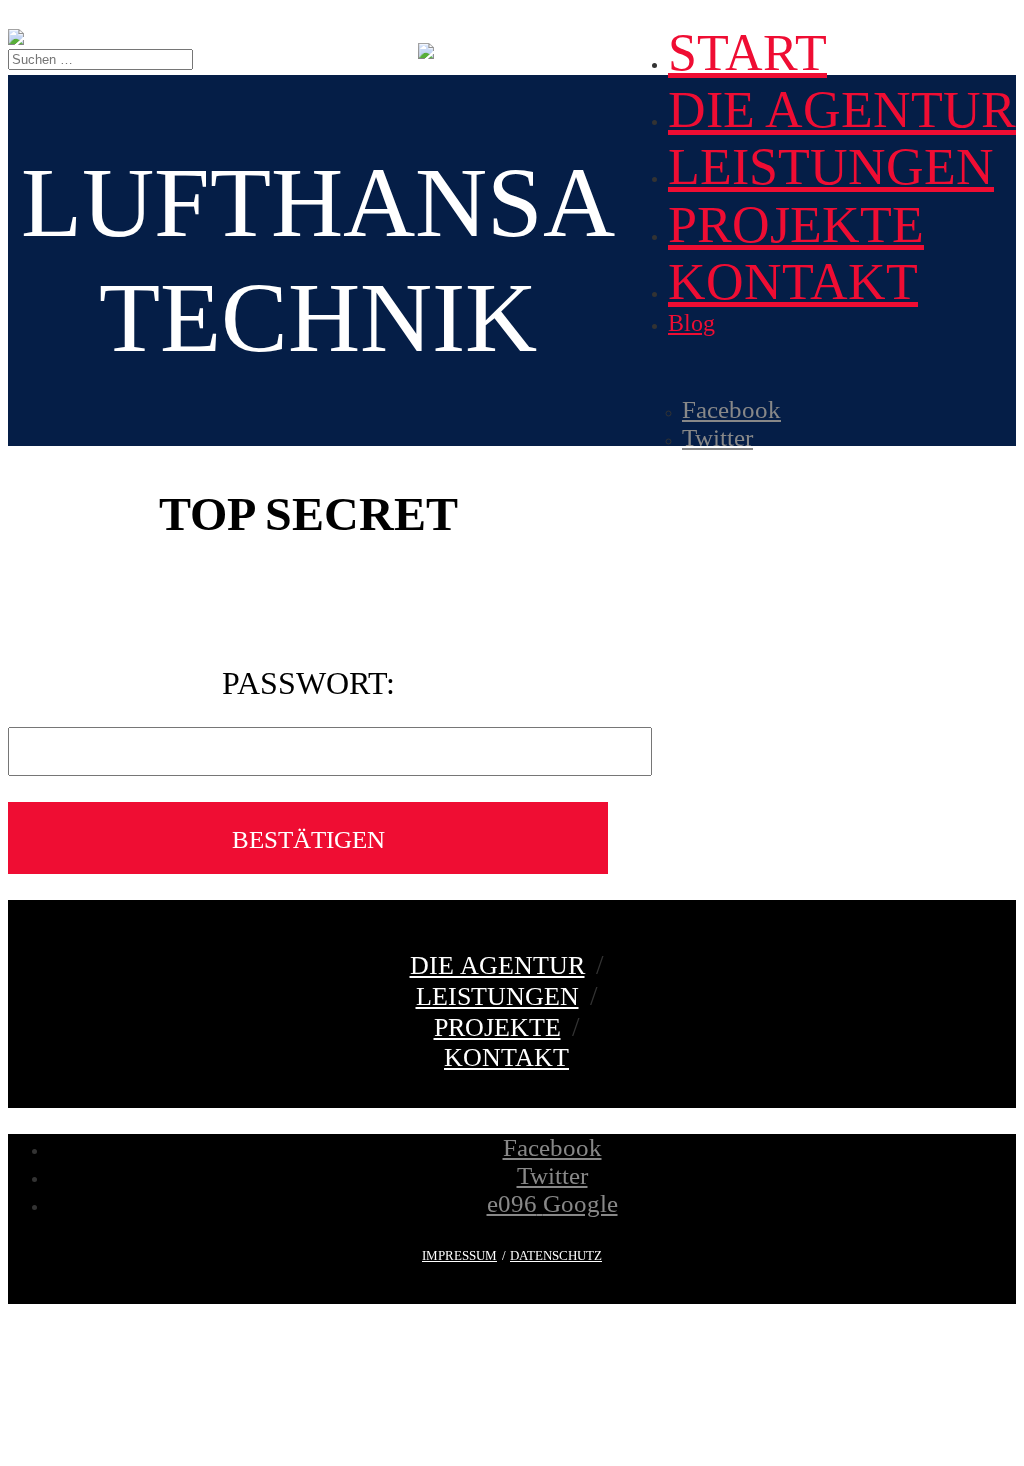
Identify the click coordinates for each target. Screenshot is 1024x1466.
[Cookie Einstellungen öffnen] (158, 1448)
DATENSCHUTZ (556, 1255)
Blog (691, 323)
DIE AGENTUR (842, 109)
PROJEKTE (796, 224)
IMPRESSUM (459, 1255)
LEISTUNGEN (831, 166)
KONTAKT (793, 281)
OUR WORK (525, 48)
